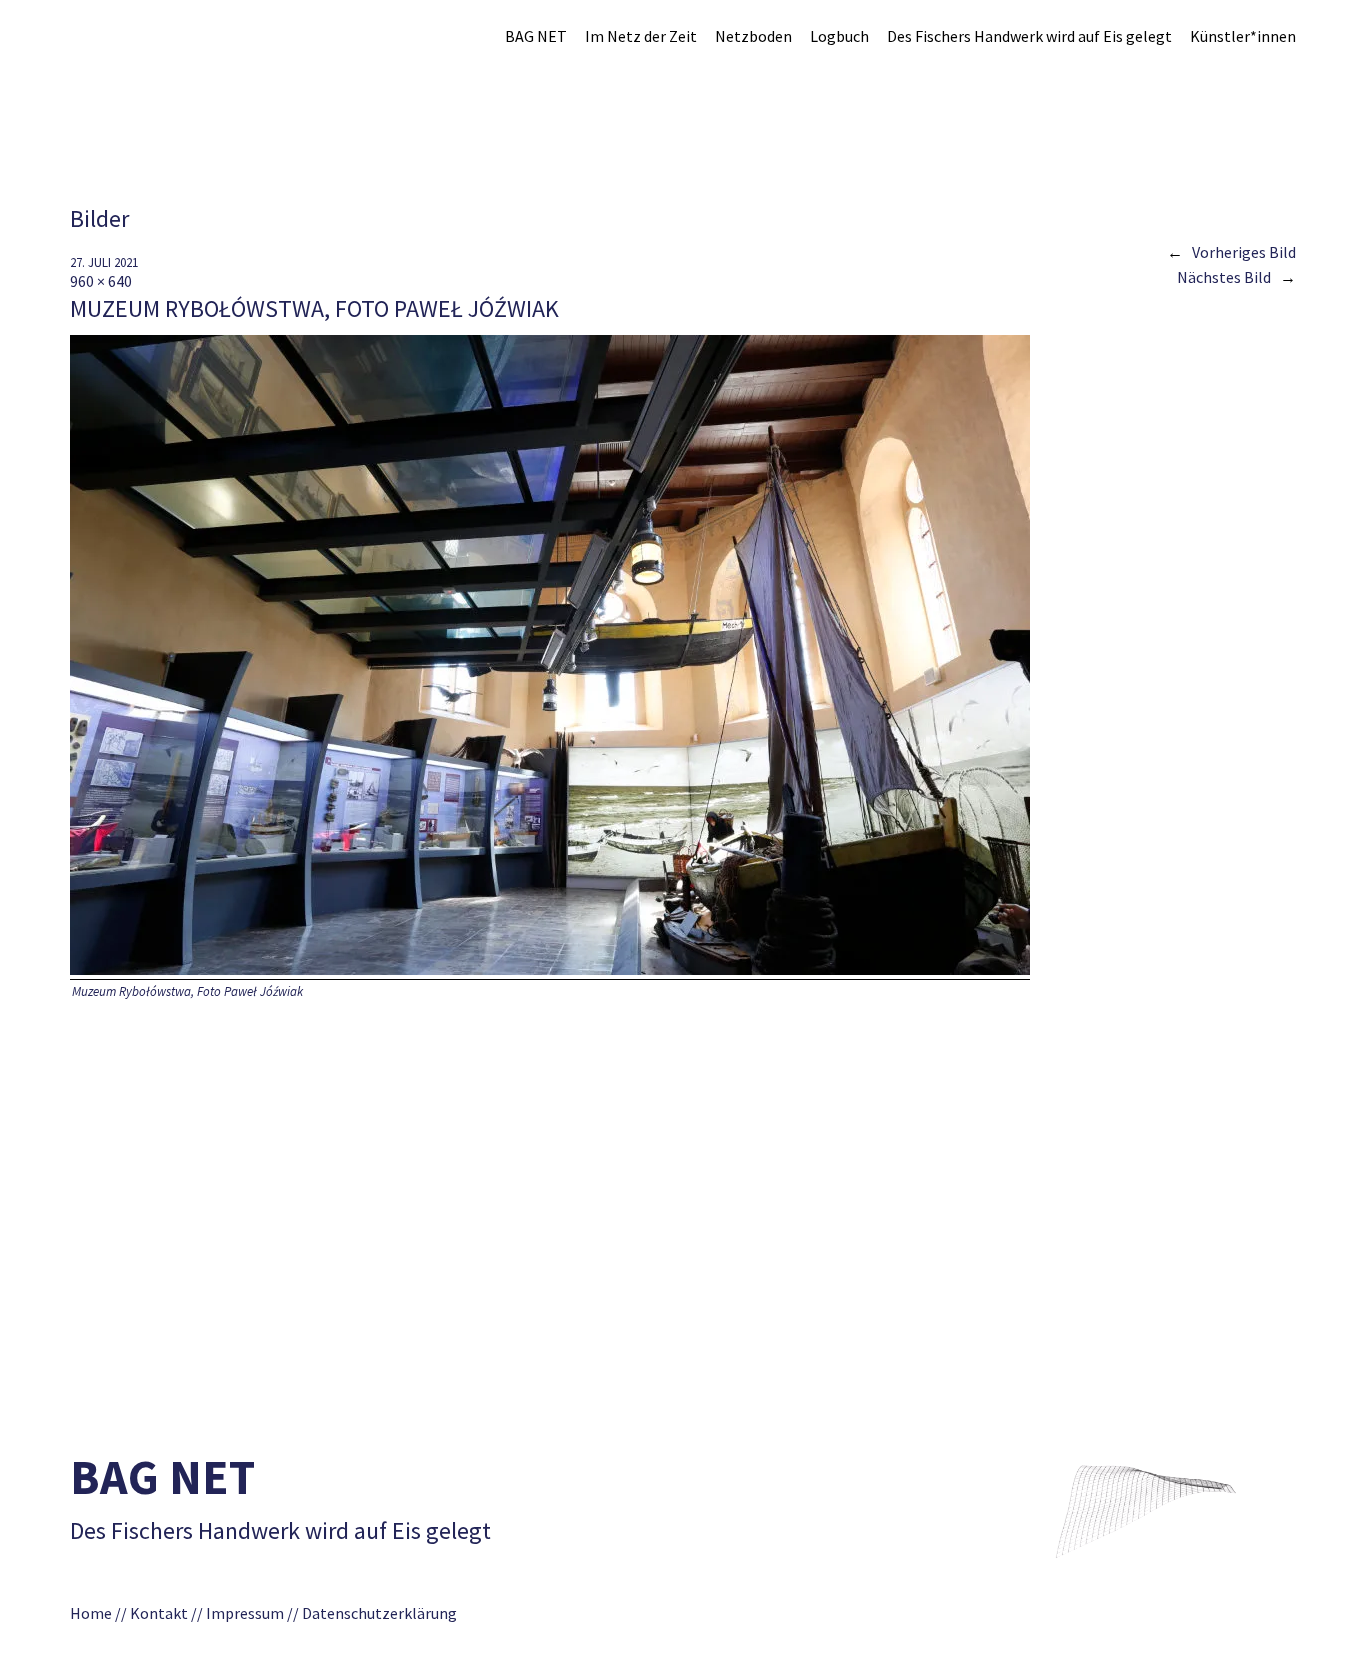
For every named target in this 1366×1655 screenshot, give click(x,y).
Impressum (245, 1613)
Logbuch (839, 36)
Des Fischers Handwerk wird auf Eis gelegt (1029, 36)
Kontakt (159, 1613)
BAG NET (536, 36)
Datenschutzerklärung (385, 1613)
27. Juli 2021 (104, 262)
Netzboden (753, 36)
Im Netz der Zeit (641, 36)
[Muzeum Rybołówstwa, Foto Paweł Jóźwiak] (550, 969)
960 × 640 (101, 281)
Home (91, 1613)
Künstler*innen (1243, 36)
